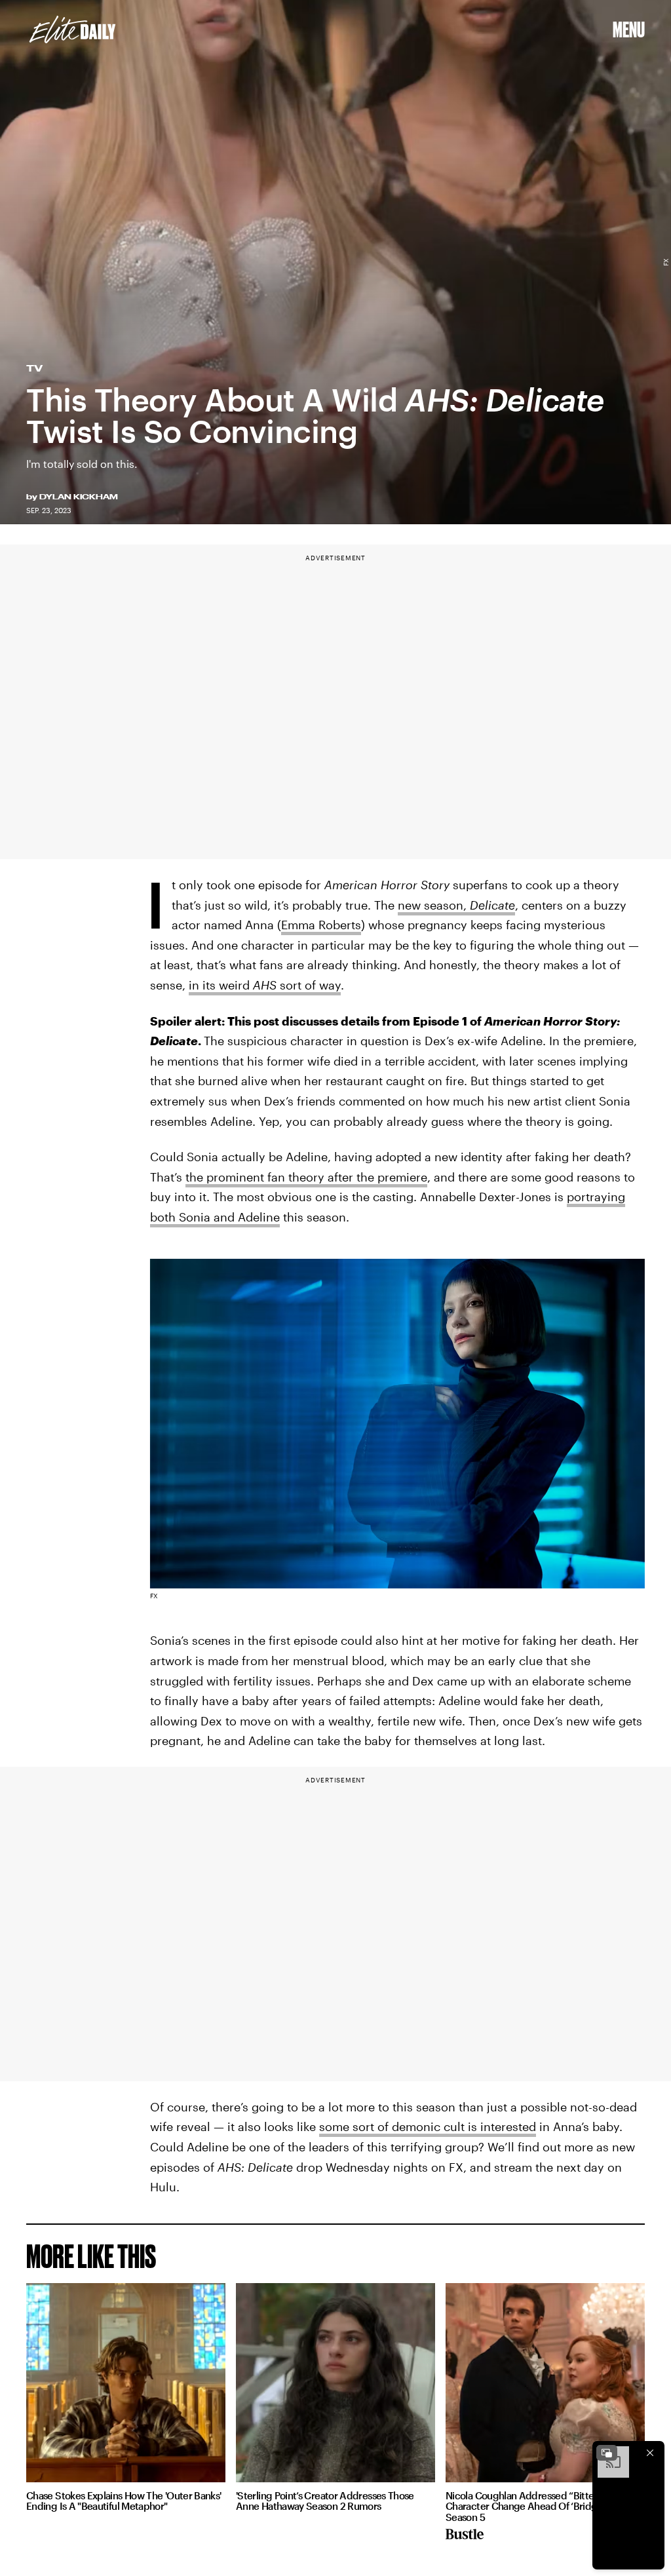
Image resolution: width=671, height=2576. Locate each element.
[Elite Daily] (72, 29)
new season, (456, 905)
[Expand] (607, 2453)
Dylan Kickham (79, 497)
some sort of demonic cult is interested (428, 2126)
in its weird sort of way (265, 985)
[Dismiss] (650, 2453)
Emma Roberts (321, 925)
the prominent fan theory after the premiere (306, 1177)
